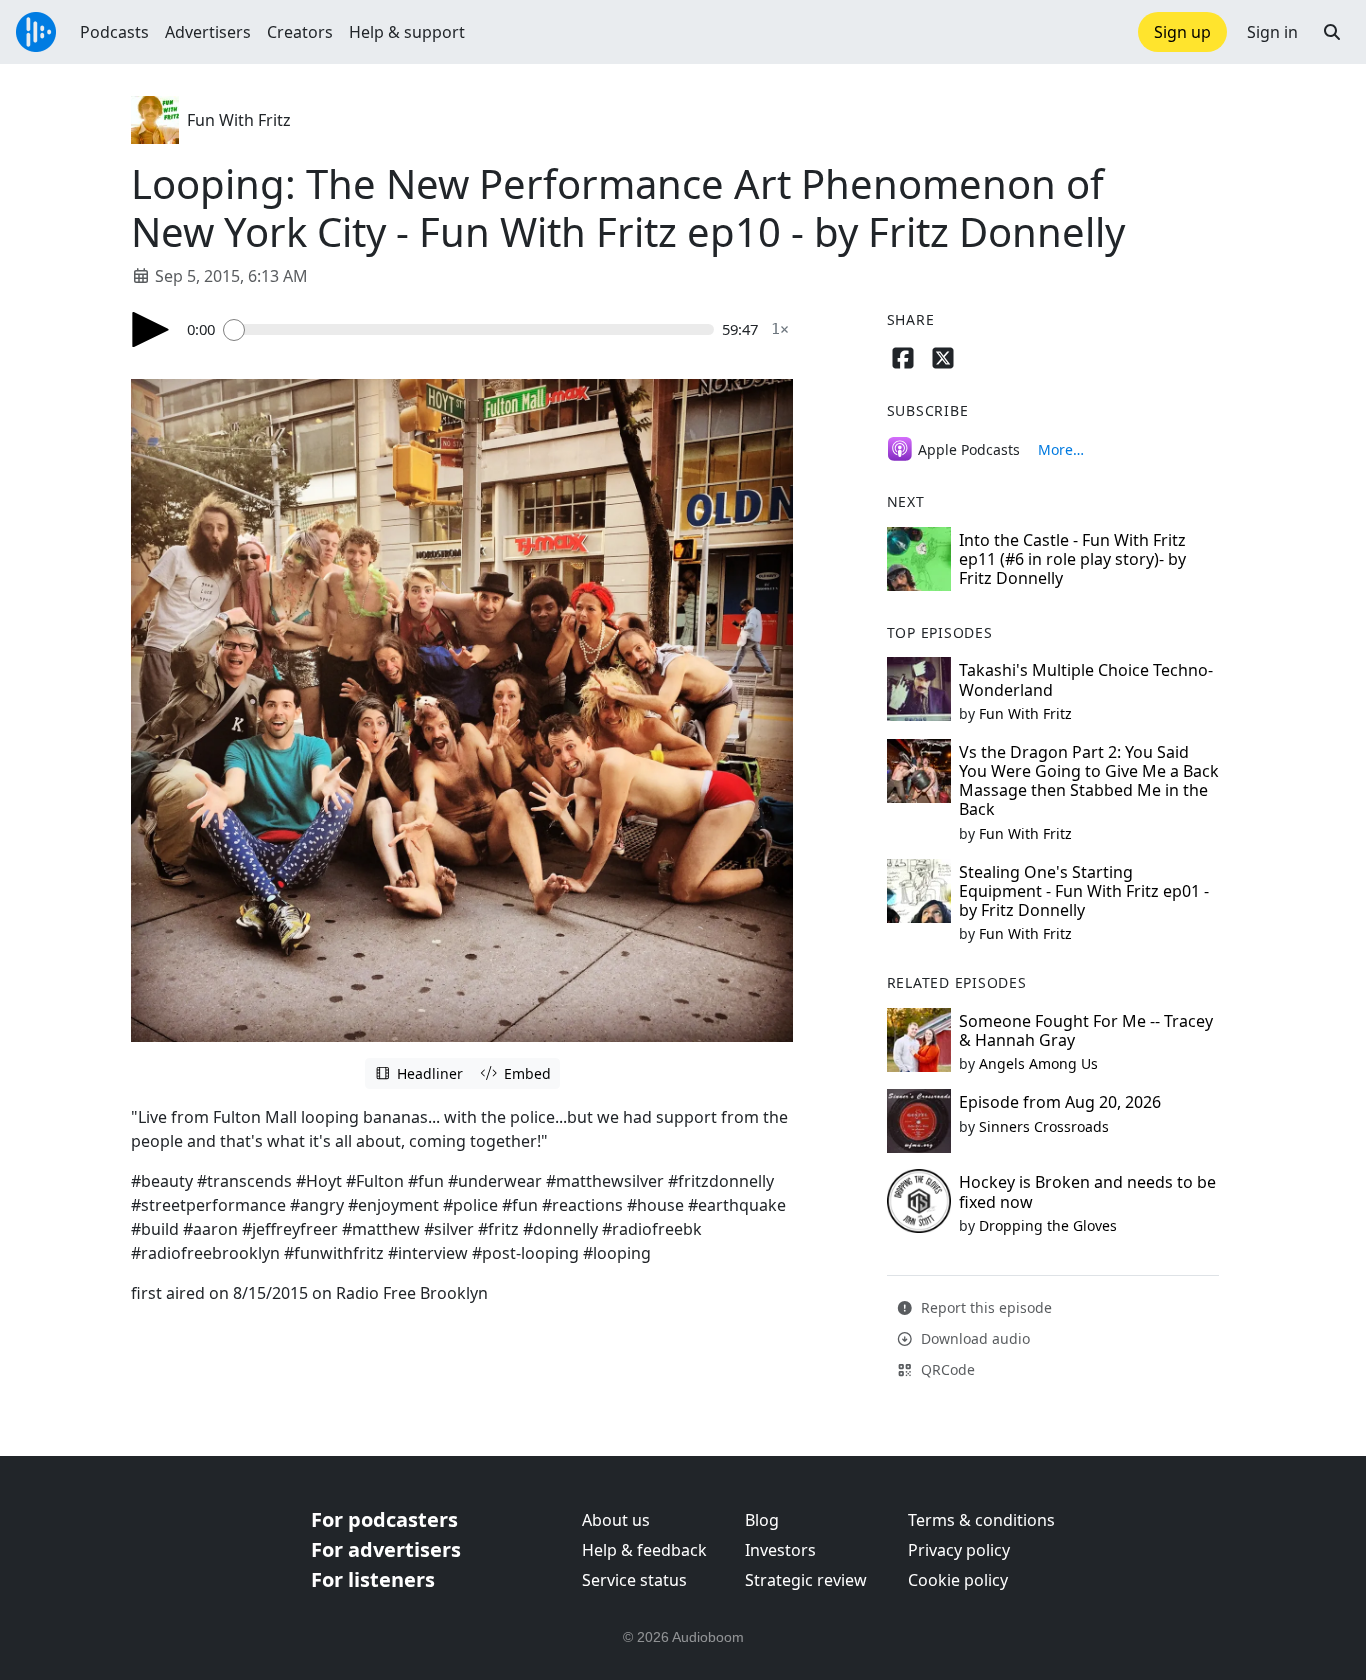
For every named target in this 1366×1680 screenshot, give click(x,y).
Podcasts (114, 32)
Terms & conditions (981, 1520)
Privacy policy (959, 1550)
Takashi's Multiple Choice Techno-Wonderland (1086, 679)
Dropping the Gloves (1048, 1225)
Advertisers (208, 32)
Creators (300, 32)
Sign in (1272, 32)
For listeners (373, 1579)
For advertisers (386, 1549)
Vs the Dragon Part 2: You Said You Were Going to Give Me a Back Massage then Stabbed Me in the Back (1089, 781)
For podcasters (384, 1519)
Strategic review (806, 1580)
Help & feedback (644, 1550)
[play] (151, 329)
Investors (780, 1550)
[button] (1332, 32)
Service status (634, 1580)
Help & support (407, 32)
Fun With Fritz (239, 120)
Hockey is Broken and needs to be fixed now (1087, 1191)
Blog (762, 1520)
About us (616, 1520)
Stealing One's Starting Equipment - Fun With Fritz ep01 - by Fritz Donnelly (1084, 891)
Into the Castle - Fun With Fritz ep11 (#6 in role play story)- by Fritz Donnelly (1072, 559)
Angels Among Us (1038, 1063)
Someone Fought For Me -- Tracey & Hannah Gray (1086, 1030)
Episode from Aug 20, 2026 (1060, 1102)
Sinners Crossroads (1044, 1126)
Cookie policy (958, 1580)
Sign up (1182, 32)
